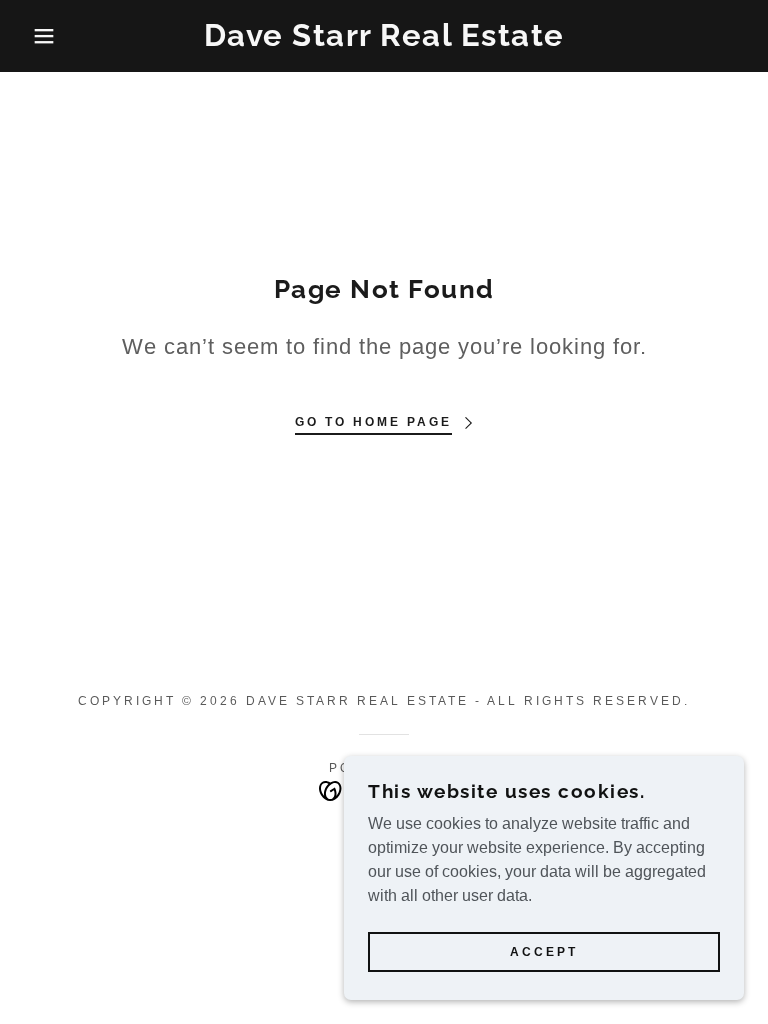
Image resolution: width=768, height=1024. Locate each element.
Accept (544, 952)
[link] (384, 40)
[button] (38, 36)
